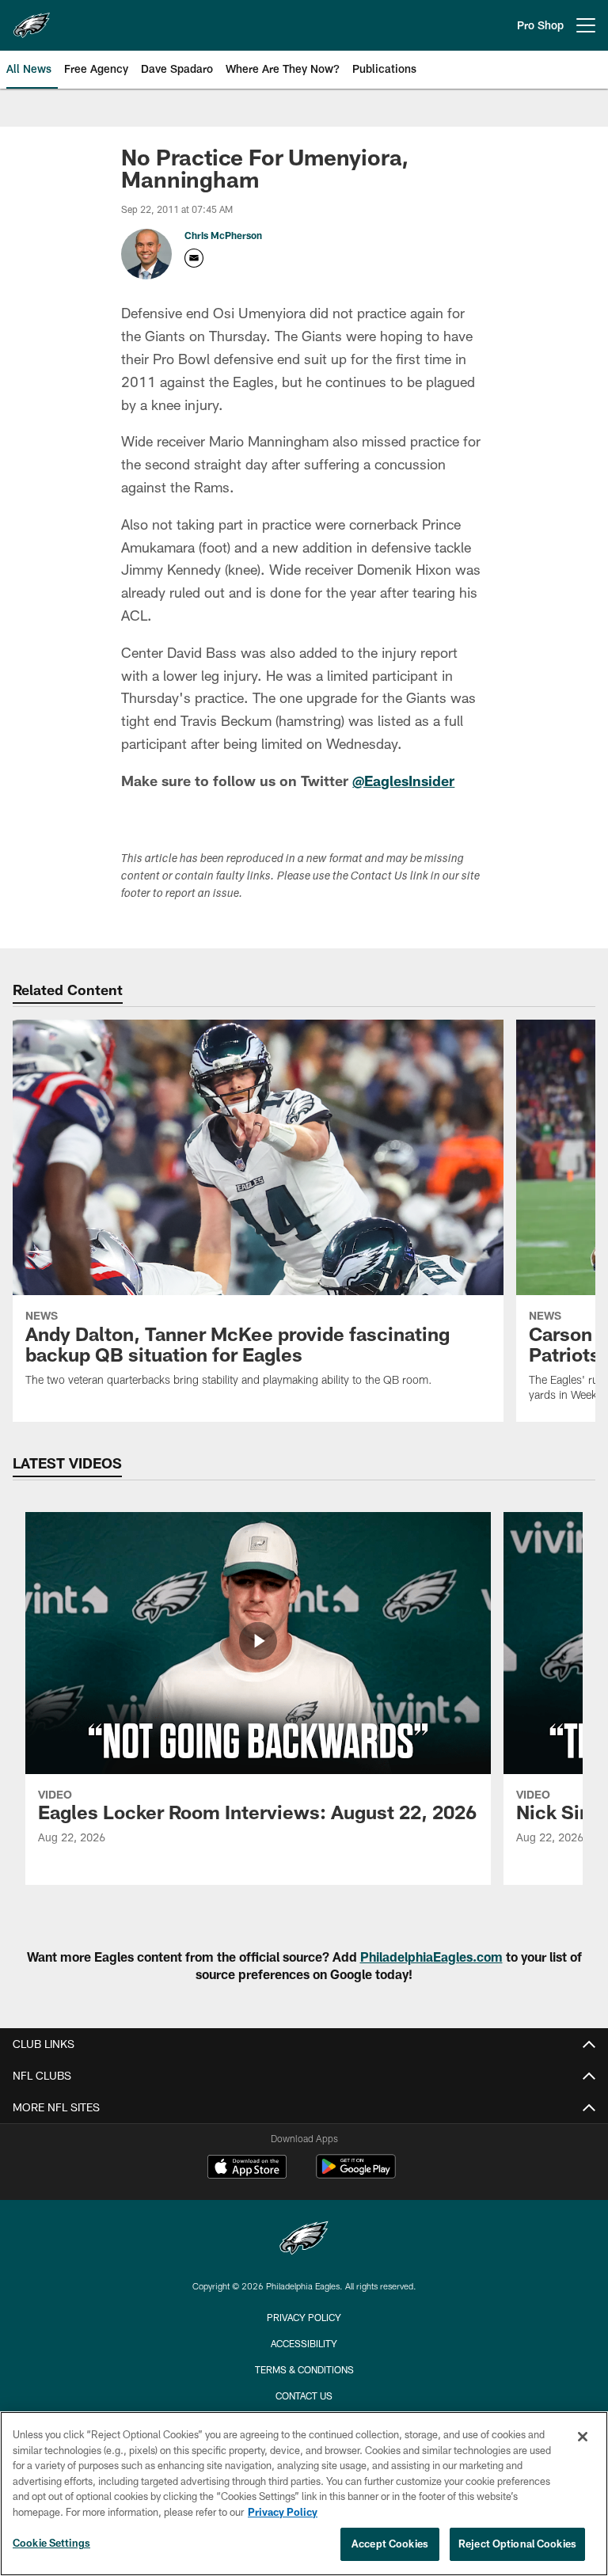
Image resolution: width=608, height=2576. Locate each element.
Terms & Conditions (304, 2369)
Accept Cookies (390, 2544)
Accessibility (304, 2343)
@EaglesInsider (403, 781)
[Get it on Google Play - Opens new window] (356, 2174)
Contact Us (304, 2396)
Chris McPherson (223, 235)
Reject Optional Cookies (517, 2544)
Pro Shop (540, 25)
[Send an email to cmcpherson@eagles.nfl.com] (194, 258)
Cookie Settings (51, 2543)
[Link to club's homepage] (32, 19)
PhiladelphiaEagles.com (431, 1957)
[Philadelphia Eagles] (304, 2240)
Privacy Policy (304, 2317)
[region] (304, 2494)
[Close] (583, 2437)
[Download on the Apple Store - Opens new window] (247, 2168)
